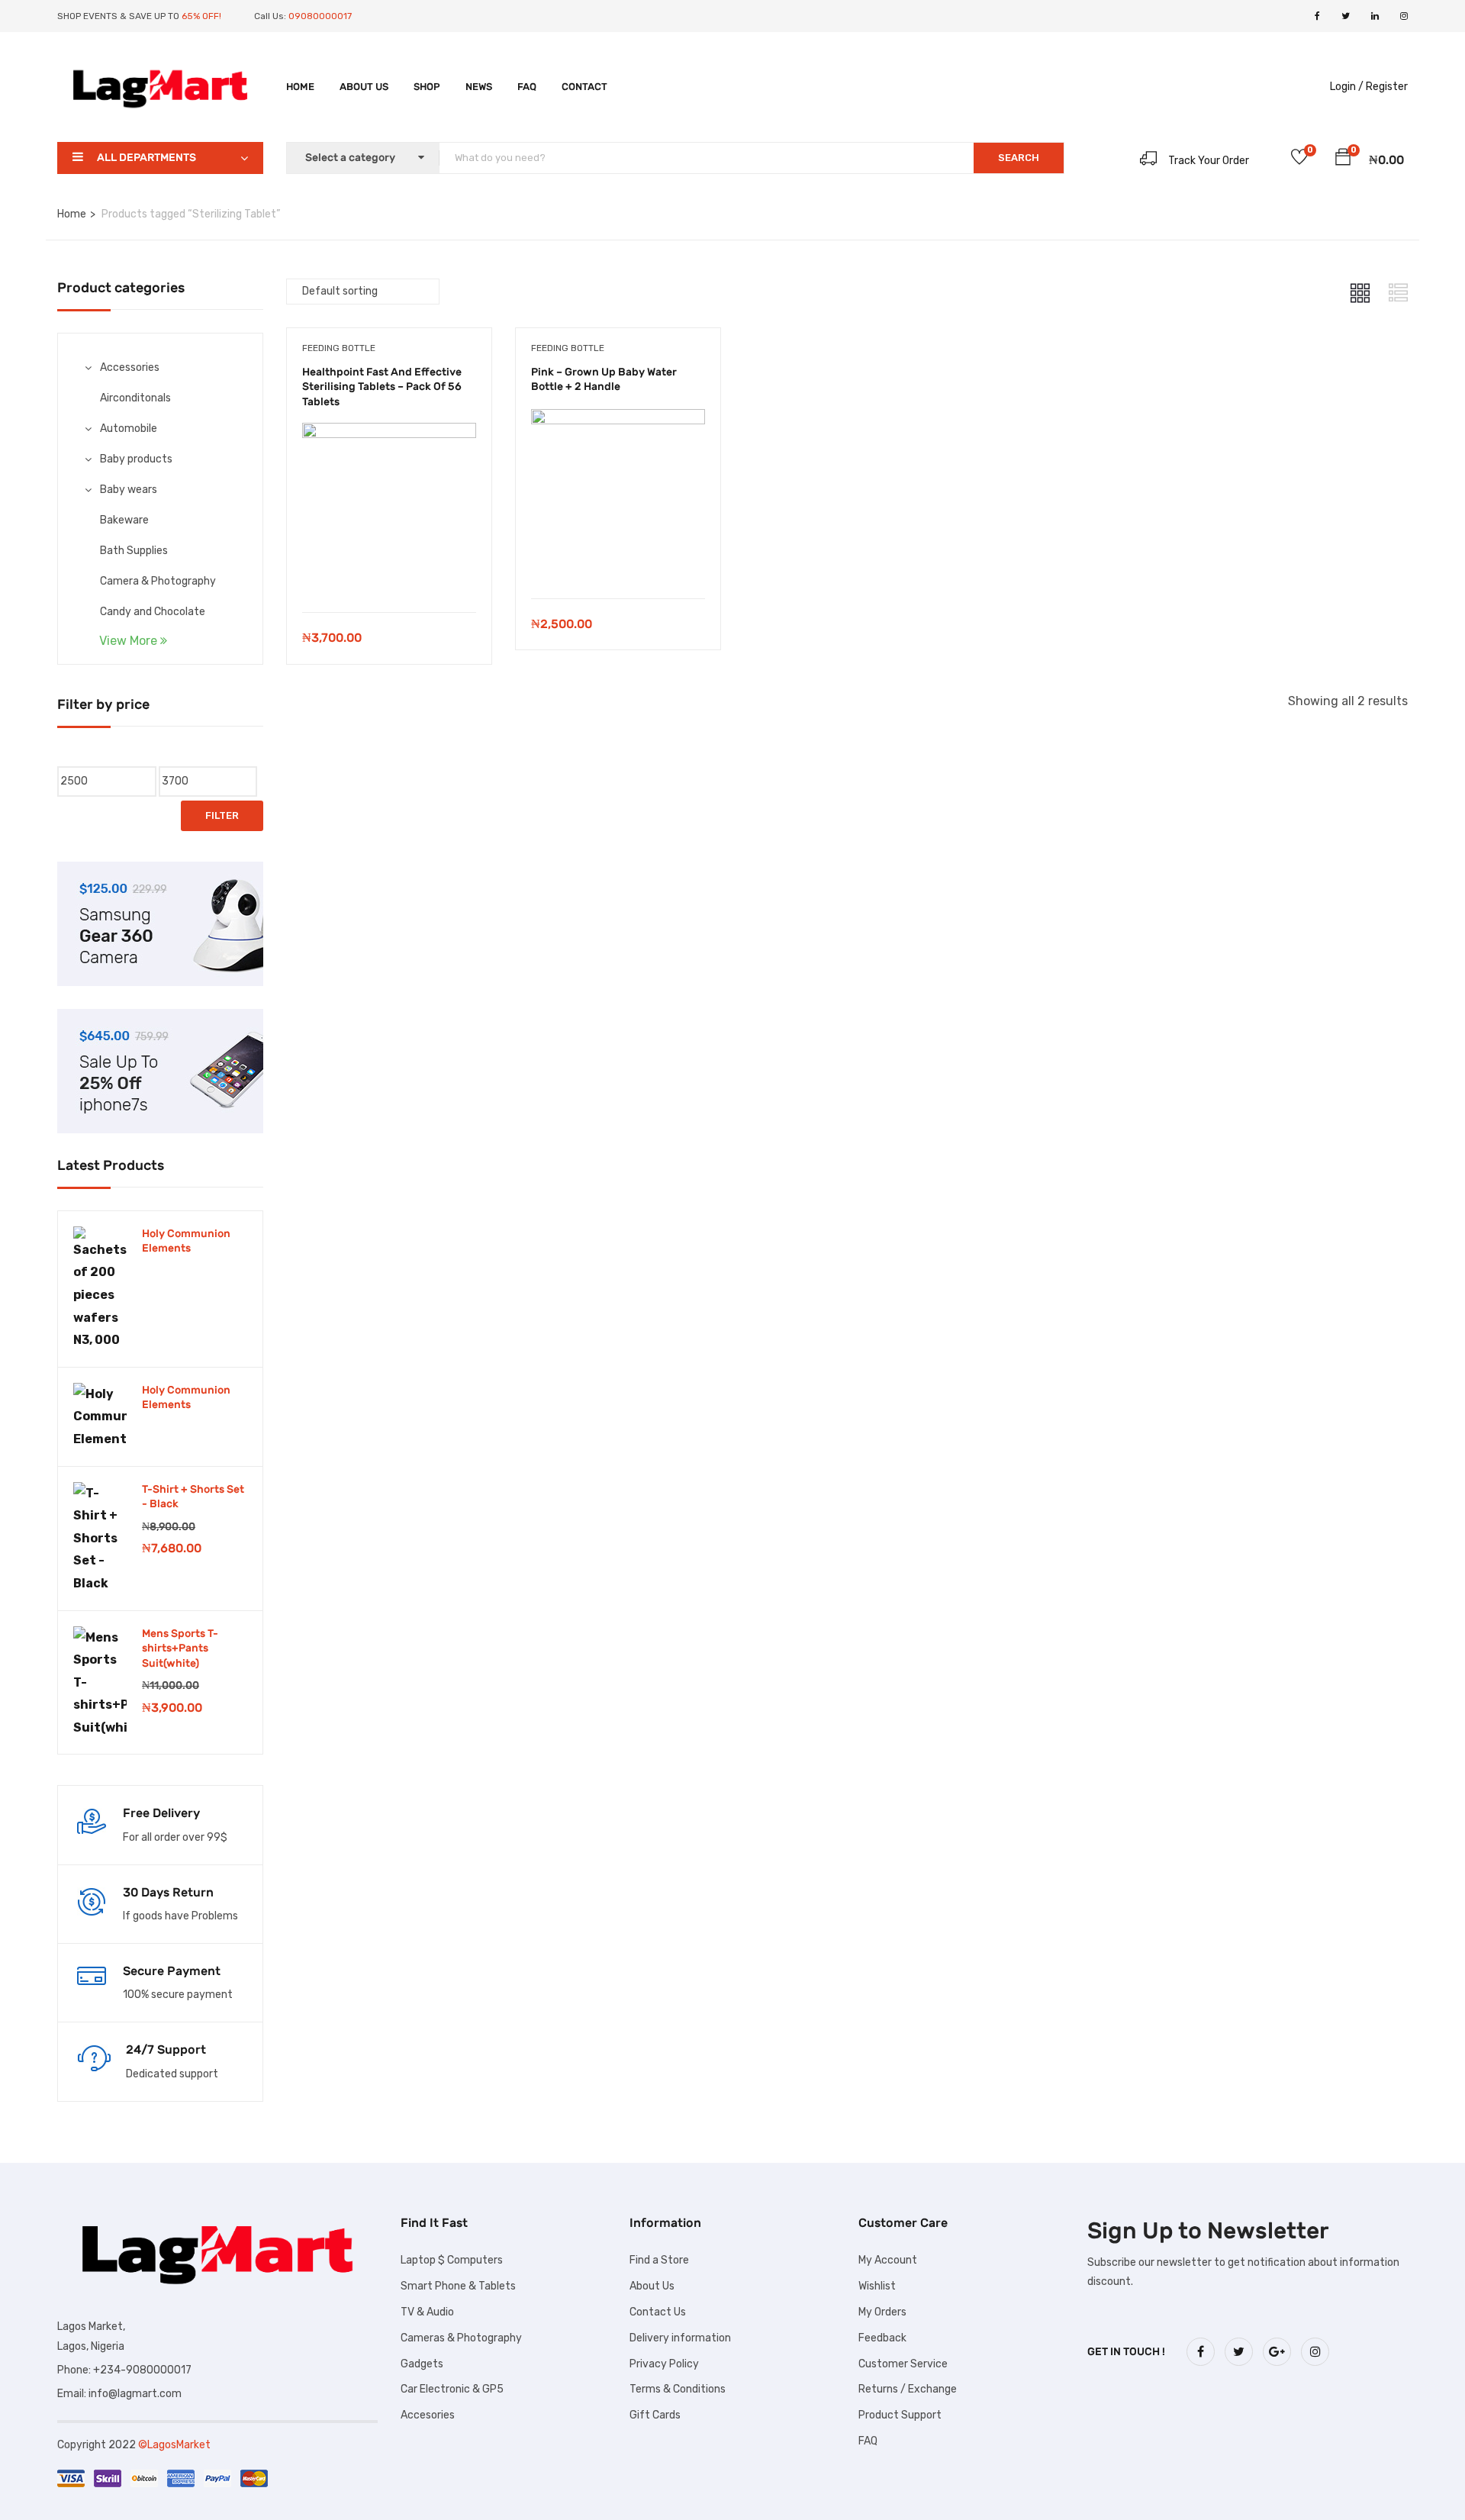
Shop (427, 87)
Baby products (136, 459)
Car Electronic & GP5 (452, 2389)
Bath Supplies (134, 551)
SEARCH (1019, 158)
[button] (1343, 160)
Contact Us (658, 2312)
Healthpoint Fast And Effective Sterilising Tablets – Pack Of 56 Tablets (382, 387)
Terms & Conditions (678, 2389)
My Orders (882, 2312)
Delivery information (680, 2338)
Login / (1347, 87)
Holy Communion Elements (186, 1241)
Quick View (389, 574)
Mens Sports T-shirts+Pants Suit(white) (180, 1648)
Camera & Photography (158, 581)
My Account (888, 2260)
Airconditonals (135, 398)
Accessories (130, 367)
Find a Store (659, 2260)
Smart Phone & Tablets (458, 2286)
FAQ (527, 87)
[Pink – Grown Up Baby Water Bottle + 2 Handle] (618, 420)
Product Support (900, 2415)
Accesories (428, 2415)
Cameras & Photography (461, 2338)
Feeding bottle (339, 348)
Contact (584, 87)
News (479, 87)
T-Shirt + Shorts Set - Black (193, 1497)
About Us (364, 87)
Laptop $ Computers (452, 2260)
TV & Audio (427, 2312)
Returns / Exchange (908, 2389)
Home (300, 87)
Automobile (129, 429)
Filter (222, 815)
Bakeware (124, 520)
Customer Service (903, 2364)
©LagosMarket (174, 2445)
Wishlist (877, 2286)
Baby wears (129, 490)
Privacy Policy (664, 2364)
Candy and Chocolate (153, 612)
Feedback (882, 2338)
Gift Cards (655, 2415)
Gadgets (422, 2364)
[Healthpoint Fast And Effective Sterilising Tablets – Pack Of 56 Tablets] (389, 434)
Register (1387, 87)
